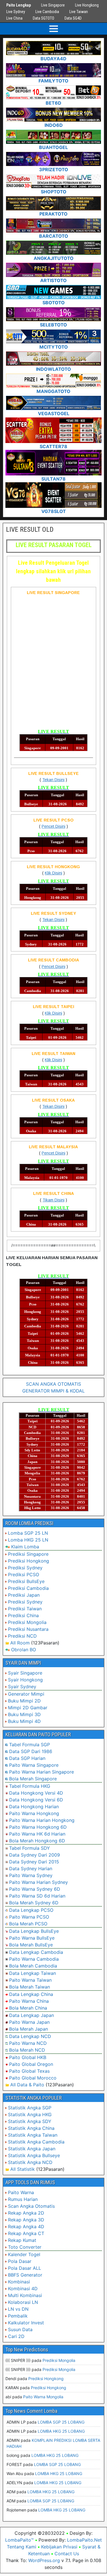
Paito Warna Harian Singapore (42, 1772)
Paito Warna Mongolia (43, 2397)
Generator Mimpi (26, 1694)
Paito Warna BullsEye (32, 1938)
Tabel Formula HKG (30, 1786)
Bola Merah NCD (27, 2050)
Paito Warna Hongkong (34, 1813)
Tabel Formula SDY (30, 1848)
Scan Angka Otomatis (31, 2206)
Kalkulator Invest (26, 2323)
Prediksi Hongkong (29, 1561)
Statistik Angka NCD (30, 2162)
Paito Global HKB (28, 2057)
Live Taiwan (79, 12)
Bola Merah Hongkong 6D (37, 1841)
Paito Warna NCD (28, 2043)
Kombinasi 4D (23, 2289)
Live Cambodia (47, 12)
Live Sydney (16, 12)
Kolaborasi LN (23, 2302)
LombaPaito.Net (84, 2540)
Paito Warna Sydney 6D (35, 1889)
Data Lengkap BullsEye (34, 1931)
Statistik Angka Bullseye (34, 2155)
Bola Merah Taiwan (30, 1987)
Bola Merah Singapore (33, 1779)
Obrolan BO (24, 1650)
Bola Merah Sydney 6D (34, 1903)
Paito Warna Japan (29, 2022)
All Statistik (23, 2169)
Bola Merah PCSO (28, 1924)
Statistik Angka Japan (32, 2149)
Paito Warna (21, 2192)
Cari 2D (16, 2336)
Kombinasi (19, 2282)
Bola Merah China (28, 2008)
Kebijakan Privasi (59, 2547)
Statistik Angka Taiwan (33, 2135)
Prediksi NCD (22, 1636)
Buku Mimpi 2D (24, 1701)
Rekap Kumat (22, 2240)
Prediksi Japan (24, 1595)
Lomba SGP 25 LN (28, 1533)
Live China (14, 18)
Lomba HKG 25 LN (28, 1540)
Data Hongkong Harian (34, 1807)
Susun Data (20, 2329)
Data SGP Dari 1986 (31, 1751)
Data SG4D (73, 18)
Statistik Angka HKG (30, 2114)
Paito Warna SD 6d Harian (37, 1896)
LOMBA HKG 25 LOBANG (61, 2431)
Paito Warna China (29, 2001)
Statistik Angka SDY (30, 2121)
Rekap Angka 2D (26, 2213)
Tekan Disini (53, 780)
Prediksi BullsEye (26, 1581)
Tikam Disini (53, 1200)
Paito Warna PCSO (29, 1917)
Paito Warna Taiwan (30, 1980)
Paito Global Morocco (33, 2078)
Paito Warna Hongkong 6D (38, 1827)
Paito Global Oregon (31, 2064)
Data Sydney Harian (31, 1869)
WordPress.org (44, 2560)
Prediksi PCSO (24, 1574)
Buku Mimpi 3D (24, 1714)
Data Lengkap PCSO (31, 1910)
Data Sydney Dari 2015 (34, 1862)
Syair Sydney (22, 1687)
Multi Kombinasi (25, 2295)
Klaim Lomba (25, 1547)
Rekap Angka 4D (26, 2227)
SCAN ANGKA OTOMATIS (53, 1384)
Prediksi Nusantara (28, 1629)
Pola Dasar (20, 2261)
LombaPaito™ (19, 2540)
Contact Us (67, 2554)
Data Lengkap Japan (32, 2015)
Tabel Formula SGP (30, 1745)
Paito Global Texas (29, 2071)
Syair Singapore (25, 1673)
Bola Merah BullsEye (31, 1945)
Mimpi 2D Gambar (28, 1708)
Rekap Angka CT (26, 2233)
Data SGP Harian (27, 1758)
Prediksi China (23, 1615)
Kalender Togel (24, 2254)
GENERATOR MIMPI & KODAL (53, 1391)
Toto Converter (25, 2247)
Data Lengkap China (31, 1994)
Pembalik (18, 2316)
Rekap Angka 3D (26, 2220)
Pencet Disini (53, 826)
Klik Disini (53, 873)
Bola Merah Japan (29, 2029)
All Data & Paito (27, 2085)
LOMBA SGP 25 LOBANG (61, 2422)
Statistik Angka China (31, 2128)
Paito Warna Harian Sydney (39, 1882)
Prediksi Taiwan (25, 1609)
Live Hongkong (87, 5)
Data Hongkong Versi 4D (36, 1793)
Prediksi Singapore (28, 1554)
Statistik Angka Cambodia (36, 2142)
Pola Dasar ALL (25, 2268)
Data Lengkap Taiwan (33, 1973)
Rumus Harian (23, 2199)
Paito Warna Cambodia (34, 1959)
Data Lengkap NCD (30, 2036)
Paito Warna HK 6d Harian (37, 1834)
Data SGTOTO (44, 18)
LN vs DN (18, 2309)
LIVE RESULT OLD (30, 529)
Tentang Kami (22, 2547)
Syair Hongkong (25, 1680)
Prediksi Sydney (25, 1568)
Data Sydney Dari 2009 (35, 1855)
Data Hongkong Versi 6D (36, 1800)
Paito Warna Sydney (31, 1875)
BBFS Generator (25, 2275)
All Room (20, 1643)
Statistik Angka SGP (30, 2108)
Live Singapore (53, 5)
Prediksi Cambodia (28, 1588)
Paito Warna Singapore (34, 1765)
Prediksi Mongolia (27, 1622)
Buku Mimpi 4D (24, 1721)
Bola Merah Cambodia (33, 1966)
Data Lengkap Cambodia (36, 1952)
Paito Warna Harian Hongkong (42, 1820)
